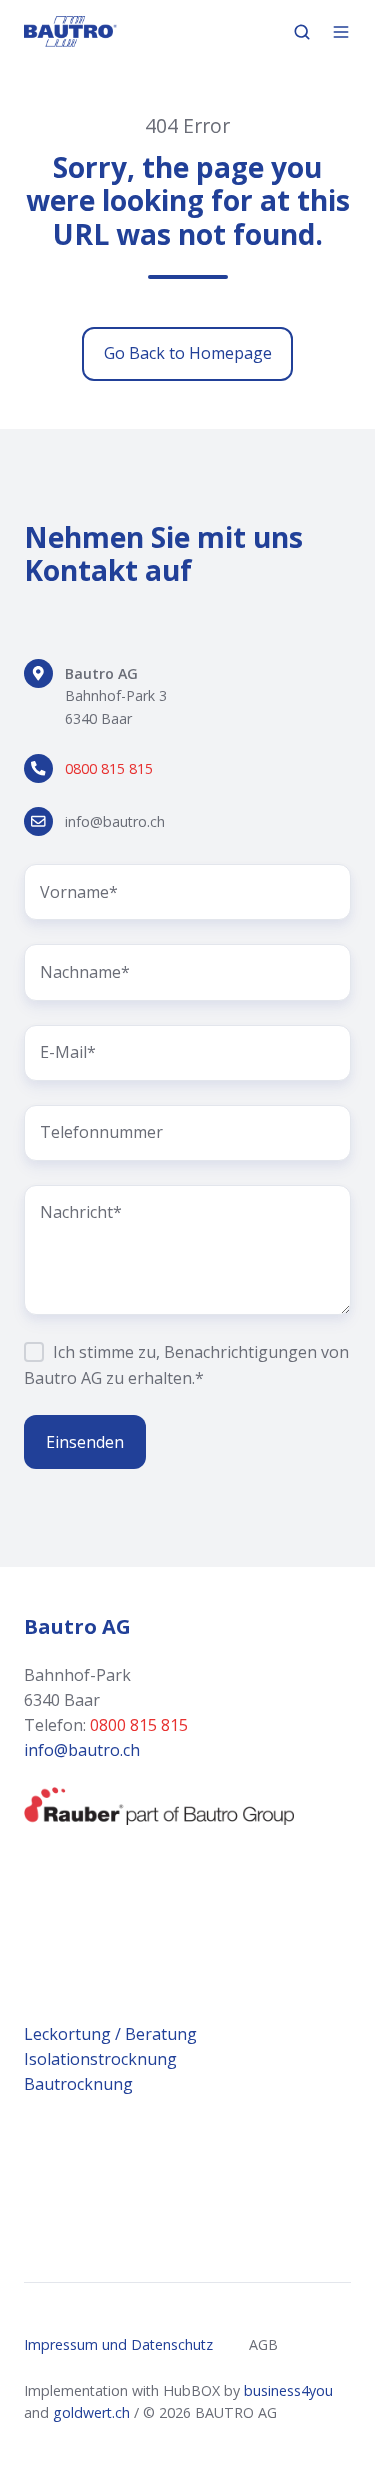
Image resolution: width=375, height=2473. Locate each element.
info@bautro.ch (115, 821)
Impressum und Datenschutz (118, 2344)
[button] (302, 32)
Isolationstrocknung (100, 2059)
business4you (288, 2390)
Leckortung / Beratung (110, 2034)
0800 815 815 (109, 768)
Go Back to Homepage (188, 353)
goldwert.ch (91, 2412)
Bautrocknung (80, 2084)
